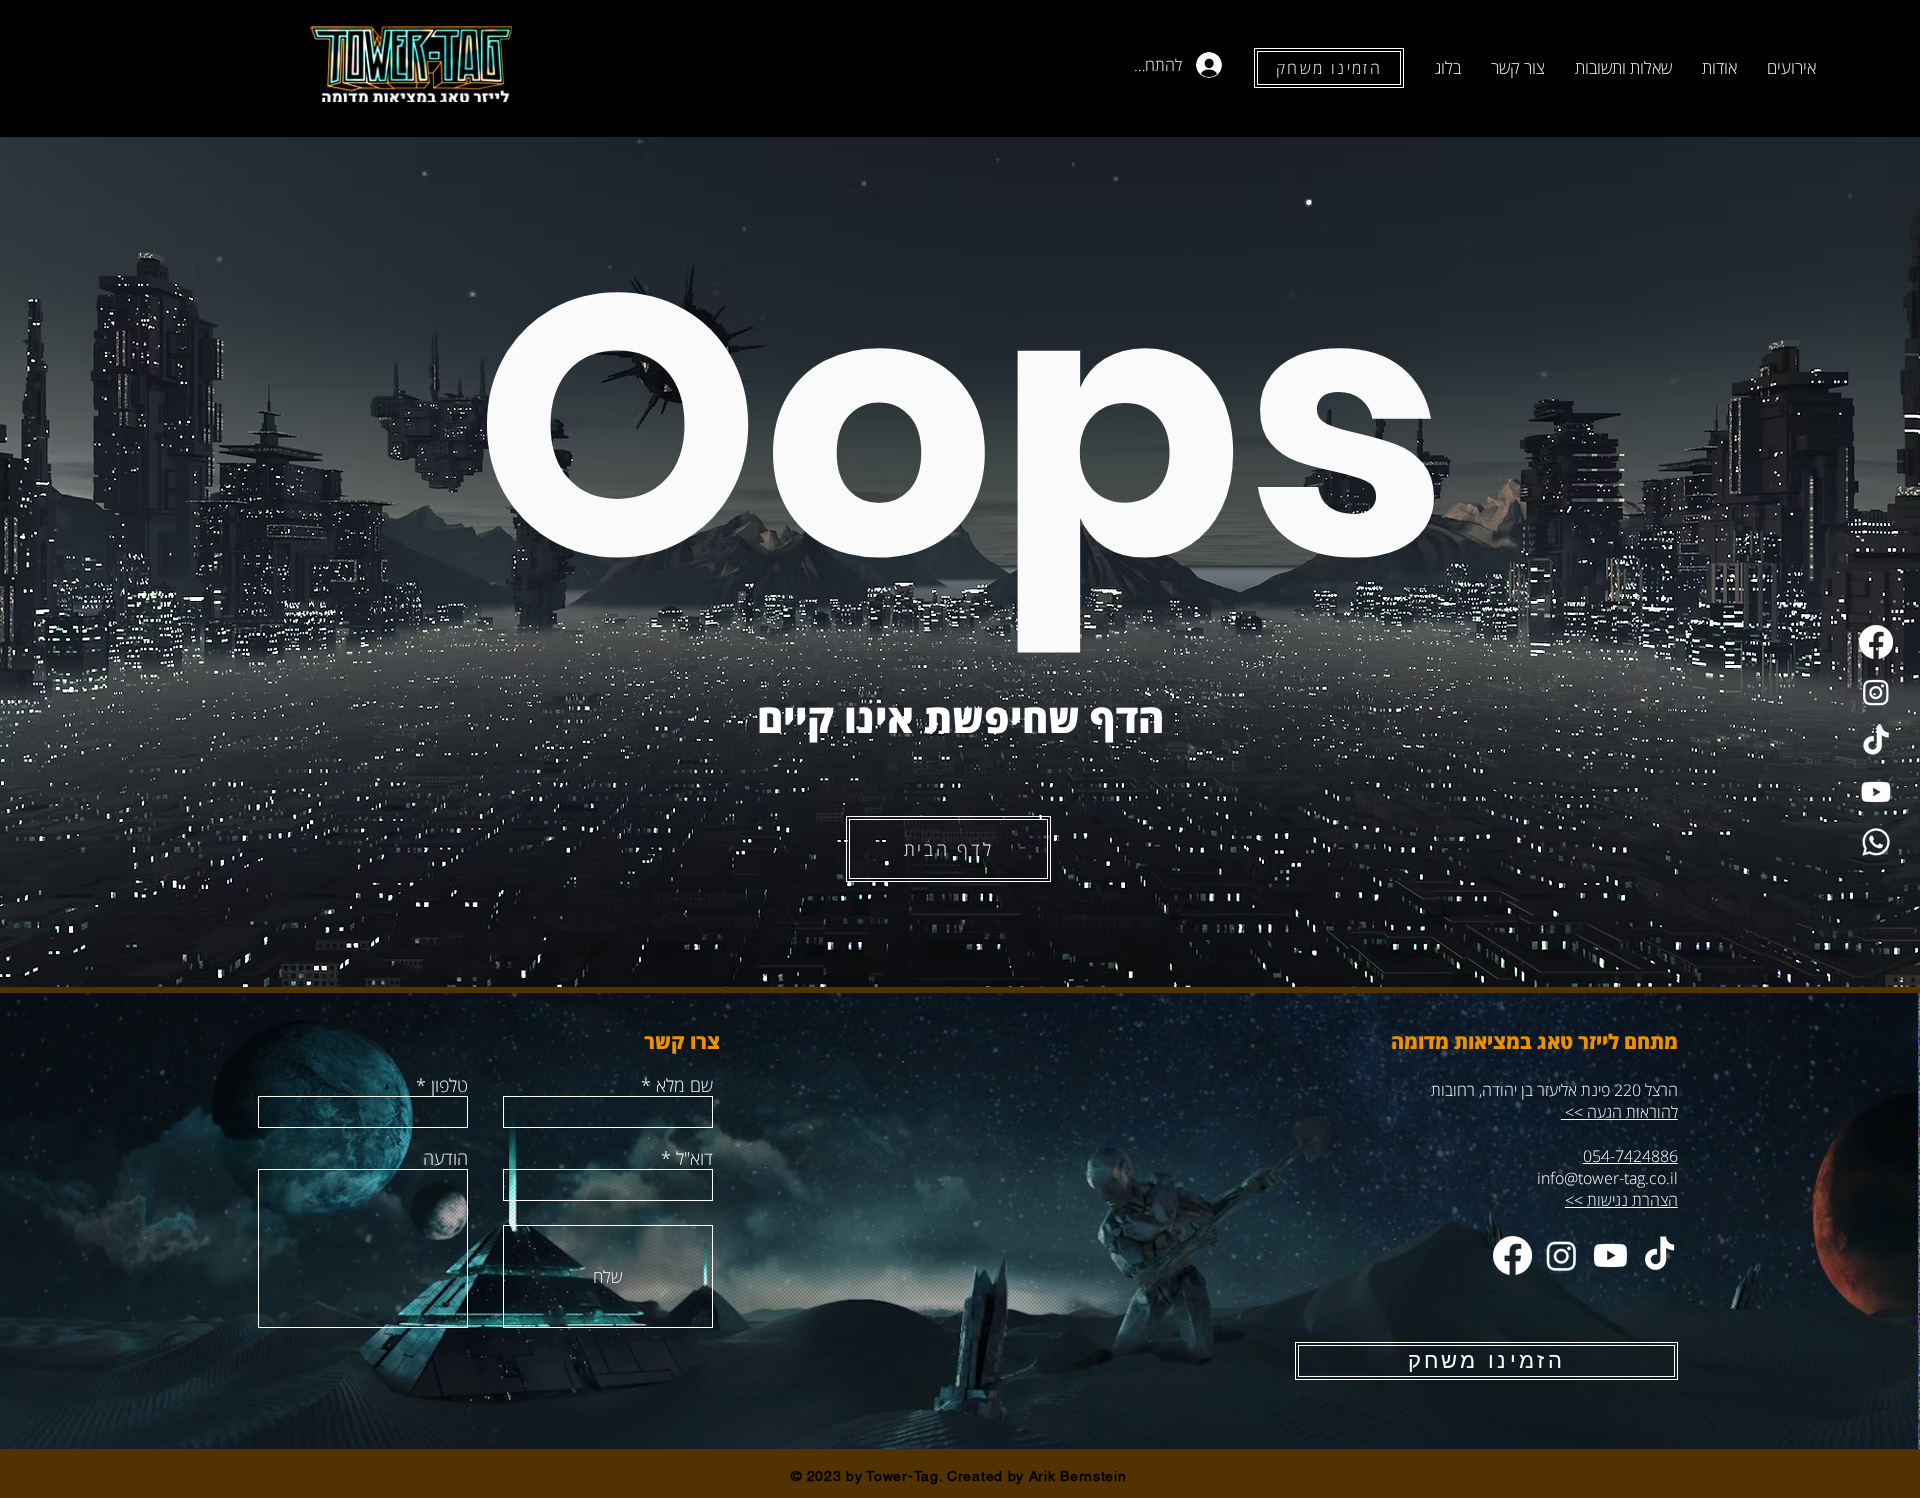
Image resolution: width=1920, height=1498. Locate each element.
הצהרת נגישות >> (1621, 1200)
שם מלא (684, 1085)
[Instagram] (1876, 692)
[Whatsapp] (1876, 842)
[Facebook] (1876, 642)
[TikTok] (1876, 742)
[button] (1791, 68)
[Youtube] (1876, 792)
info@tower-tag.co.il (1607, 1178)
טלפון (449, 1085)
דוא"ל (694, 1158)
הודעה (445, 1158)
